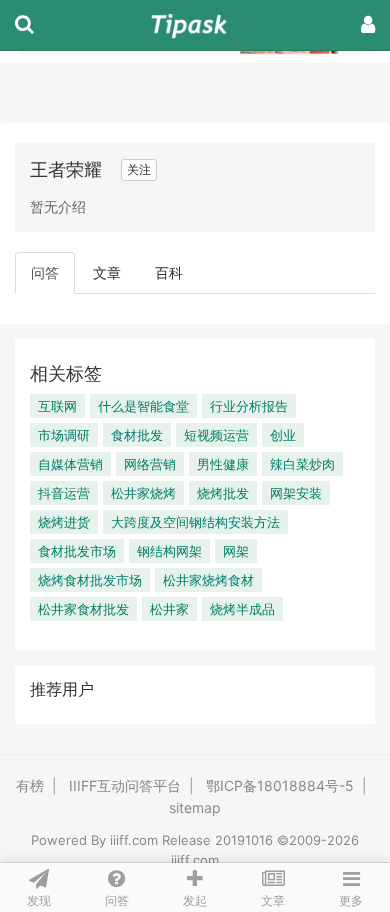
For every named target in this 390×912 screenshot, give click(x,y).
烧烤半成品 (242, 609)
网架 (236, 551)
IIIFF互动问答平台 (125, 785)
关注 (139, 169)
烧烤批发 (223, 493)
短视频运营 (216, 435)
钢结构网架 (169, 551)
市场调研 (64, 435)
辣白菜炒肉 (302, 464)
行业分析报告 (249, 406)
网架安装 (296, 493)
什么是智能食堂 (143, 406)
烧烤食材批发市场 (90, 580)
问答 (45, 272)
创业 (283, 435)
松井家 (169, 609)
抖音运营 (64, 493)
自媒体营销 (70, 464)
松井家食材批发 (83, 609)
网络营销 (150, 464)
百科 (169, 272)
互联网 (57, 406)
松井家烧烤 (143, 493)
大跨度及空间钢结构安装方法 (195, 522)
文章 (107, 272)
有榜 (30, 785)
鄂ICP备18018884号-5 (280, 785)
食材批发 (137, 435)
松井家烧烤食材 (208, 580)
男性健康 (223, 464)
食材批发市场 (77, 551)
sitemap (195, 807)
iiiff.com (134, 840)
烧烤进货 (64, 522)
